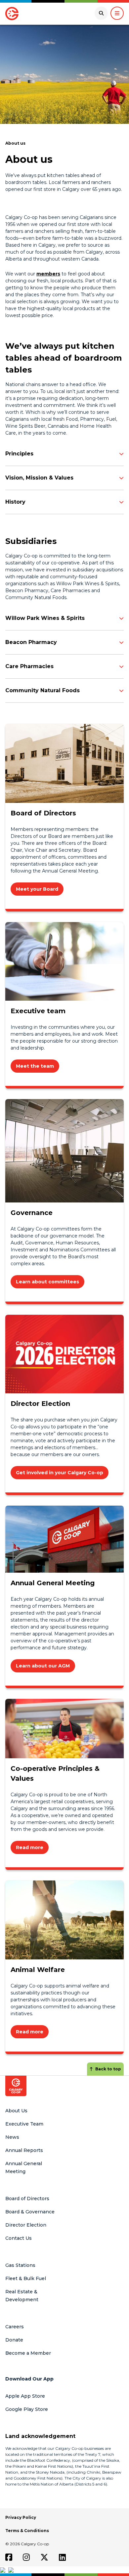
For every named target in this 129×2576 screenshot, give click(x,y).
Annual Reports (24, 2150)
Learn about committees (47, 1282)
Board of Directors (27, 2199)
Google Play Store (27, 2409)
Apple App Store (25, 2396)
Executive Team (24, 2124)
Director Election (26, 2225)
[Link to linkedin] (62, 2557)
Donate (14, 2340)
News (12, 2137)
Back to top (108, 2069)
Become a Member (28, 2353)
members (48, 274)
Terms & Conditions (27, 2531)
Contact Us (19, 2238)
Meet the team (35, 1066)
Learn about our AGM (43, 1666)
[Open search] (101, 13)
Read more (30, 1847)
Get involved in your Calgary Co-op (60, 1473)
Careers (15, 2327)
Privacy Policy (21, 2517)
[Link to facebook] (9, 2557)
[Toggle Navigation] (117, 13)
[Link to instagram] (26, 2557)
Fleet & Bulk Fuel (26, 2278)
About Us (16, 2111)
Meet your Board (37, 889)
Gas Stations (20, 2265)
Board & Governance (30, 2212)
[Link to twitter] (44, 2557)
